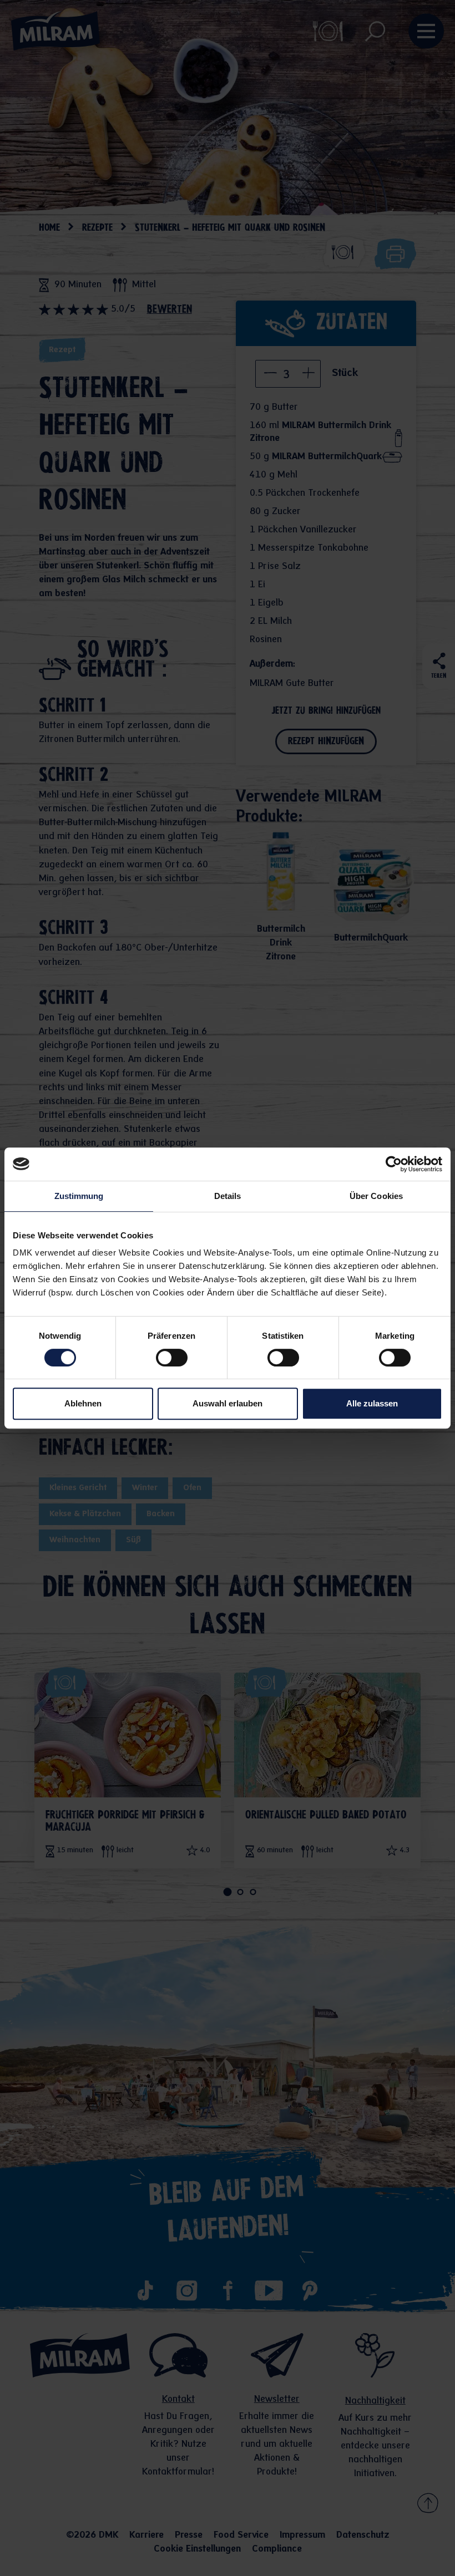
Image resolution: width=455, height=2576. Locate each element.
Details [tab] (228, 1196)
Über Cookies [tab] (376, 1196)
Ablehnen (83, 1403)
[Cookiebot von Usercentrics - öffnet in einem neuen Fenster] (394, 1164)
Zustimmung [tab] (79, 1196)
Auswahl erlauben (228, 1403)
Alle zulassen (372, 1403)
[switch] (172, 1358)
